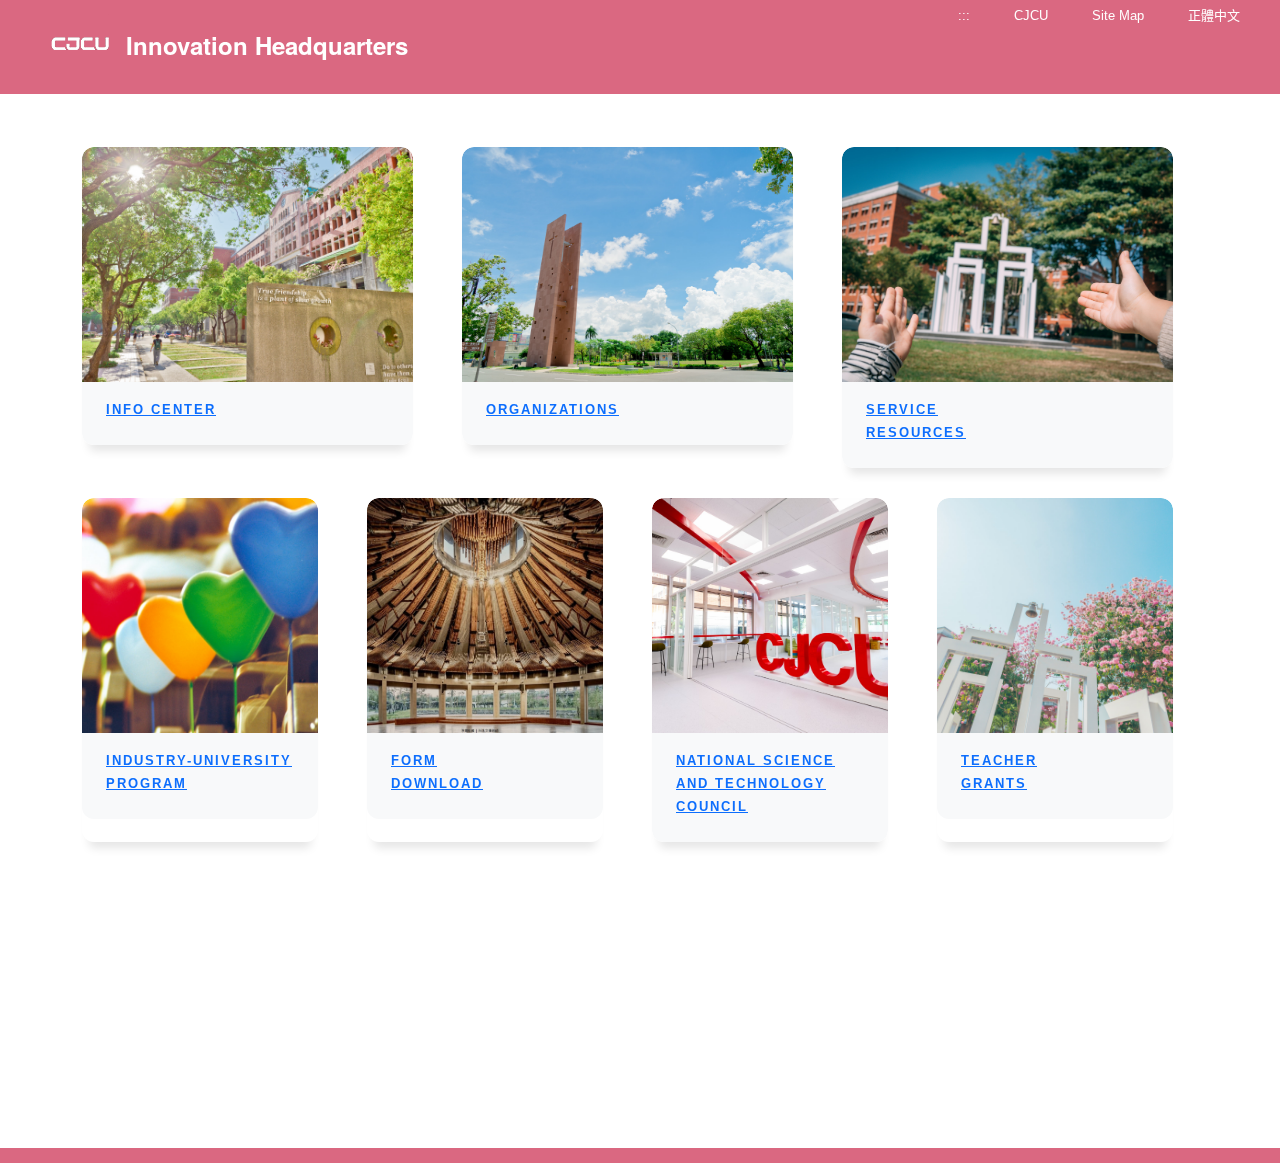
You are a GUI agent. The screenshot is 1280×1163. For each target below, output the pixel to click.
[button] (161, 409)
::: (964, 15)
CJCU (1031, 15)
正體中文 (1214, 15)
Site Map (1118, 15)
